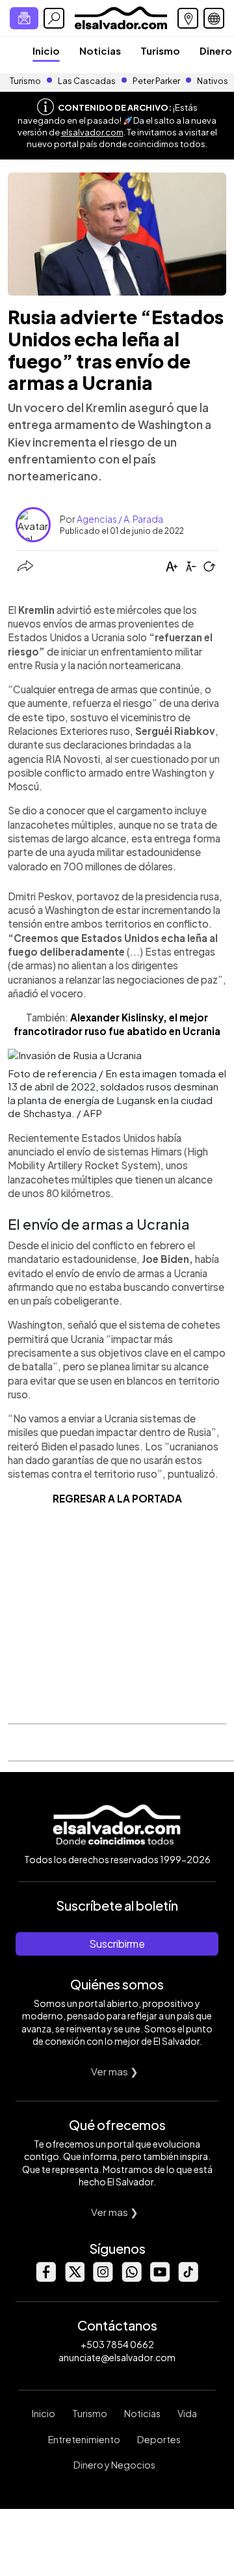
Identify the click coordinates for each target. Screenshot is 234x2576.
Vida (187, 2413)
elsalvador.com (92, 132)
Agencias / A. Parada (120, 519)
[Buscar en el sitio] (54, 18)
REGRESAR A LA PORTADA (117, 1498)
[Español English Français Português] (214, 18)
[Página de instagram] (103, 2278)
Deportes (159, 2439)
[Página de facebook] (45, 2278)
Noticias (100, 50)
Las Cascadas (87, 81)
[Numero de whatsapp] (131, 2278)
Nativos (213, 81)
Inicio (46, 50)
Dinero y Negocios (114, 2465)
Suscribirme (117, 1944)
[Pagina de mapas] (188, 18)
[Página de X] (74, 2278)
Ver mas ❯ (115, 2071)
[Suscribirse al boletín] (24, 18)
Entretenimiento (84, 2439)
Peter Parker (157, 81)
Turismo (160, 50)
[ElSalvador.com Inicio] (121, 17)
